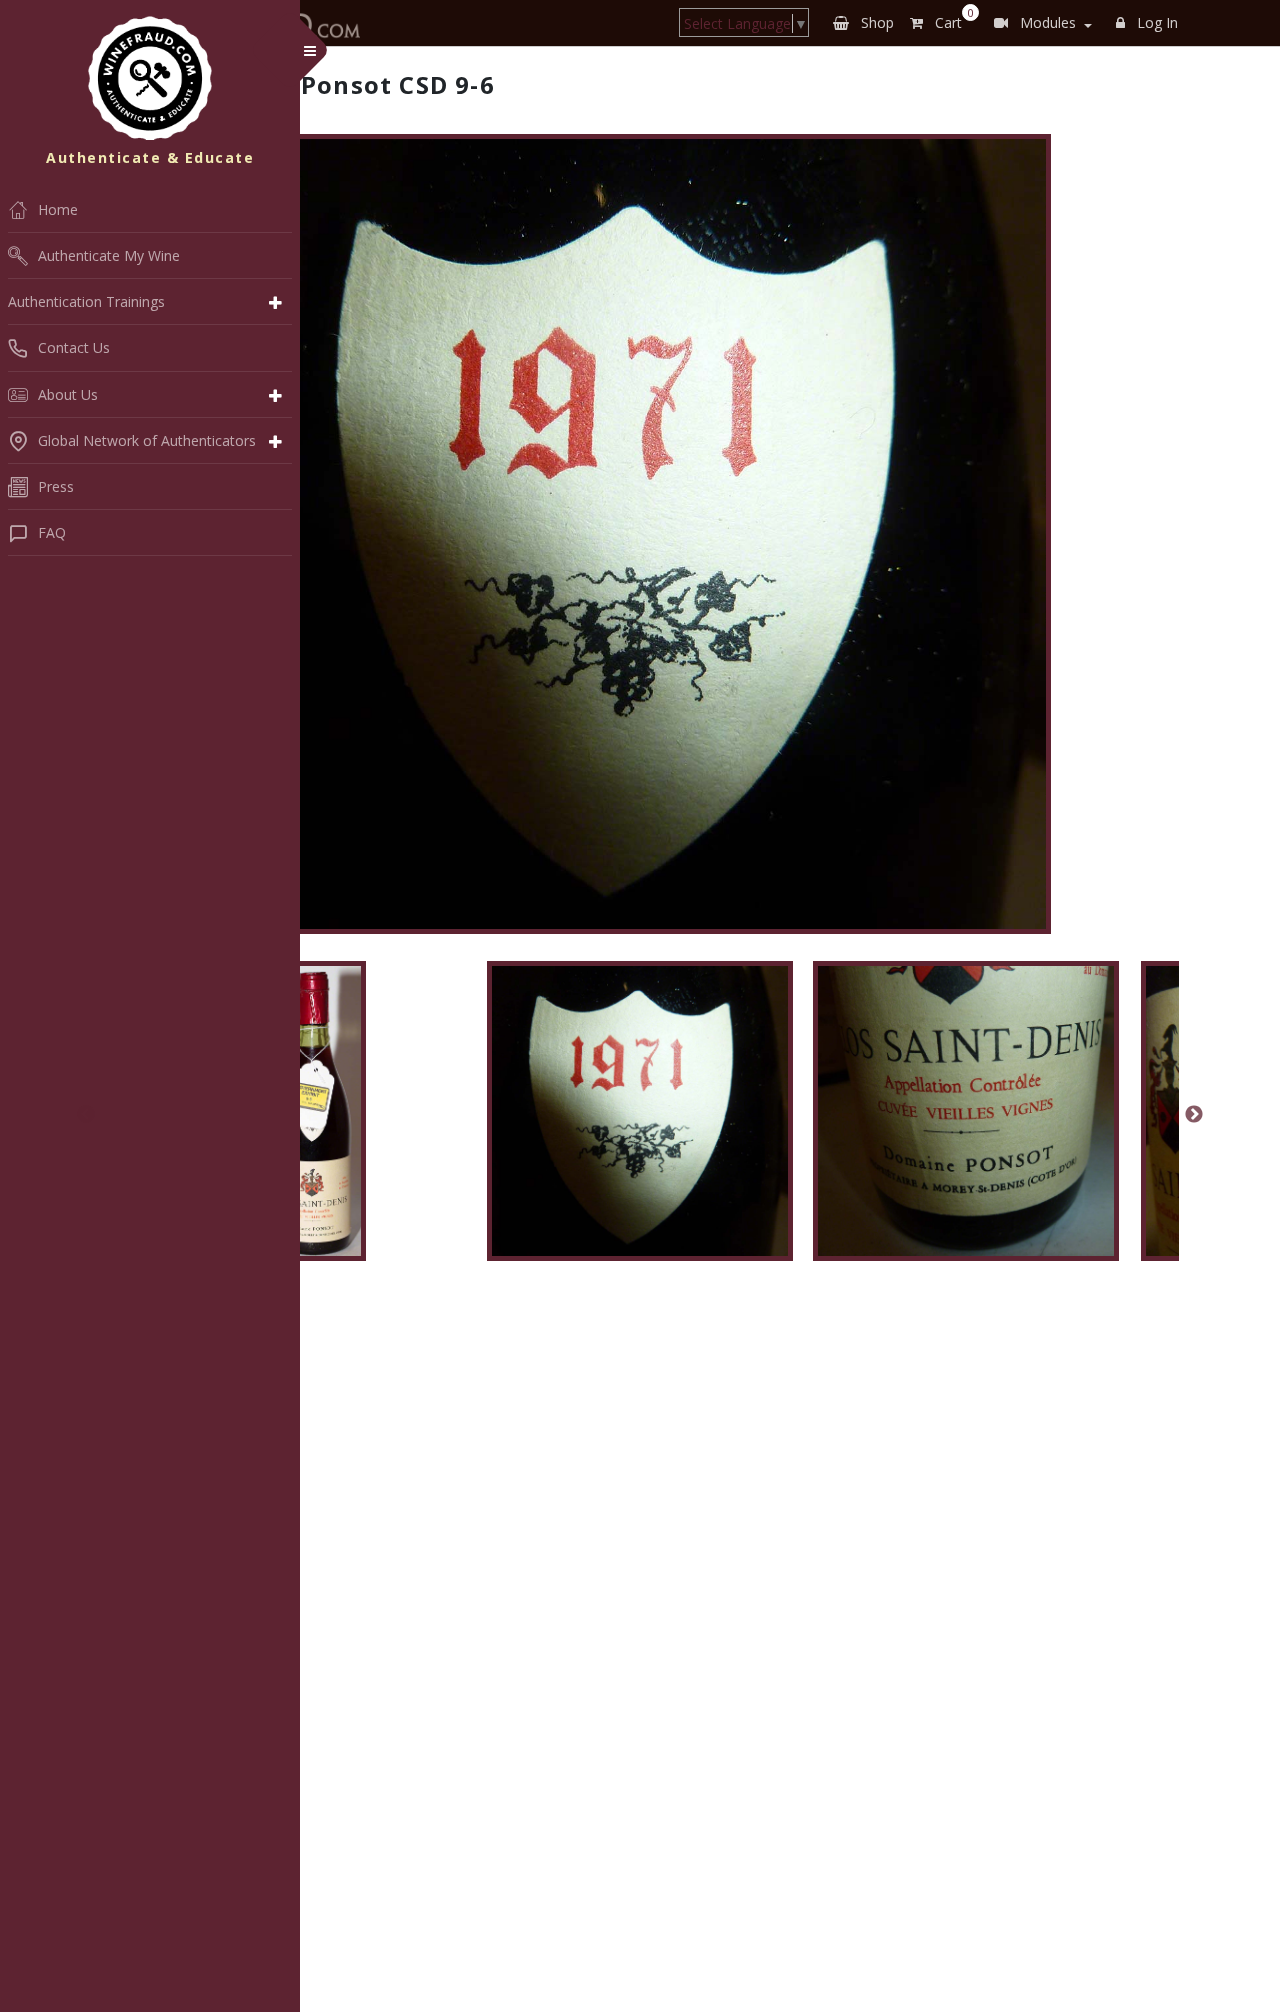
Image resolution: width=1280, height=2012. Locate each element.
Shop (875, 22)
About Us (68, 394)
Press (56, 486)
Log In (1155, 22)
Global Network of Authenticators (147, 440)
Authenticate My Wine (109, 255)
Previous (86, 1115)
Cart (950, 19)
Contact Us (74, 347)
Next (1194, 1115)
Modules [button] (1046, 22)
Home (58, 209)
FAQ (52, 532)
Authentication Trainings (86, 301)
